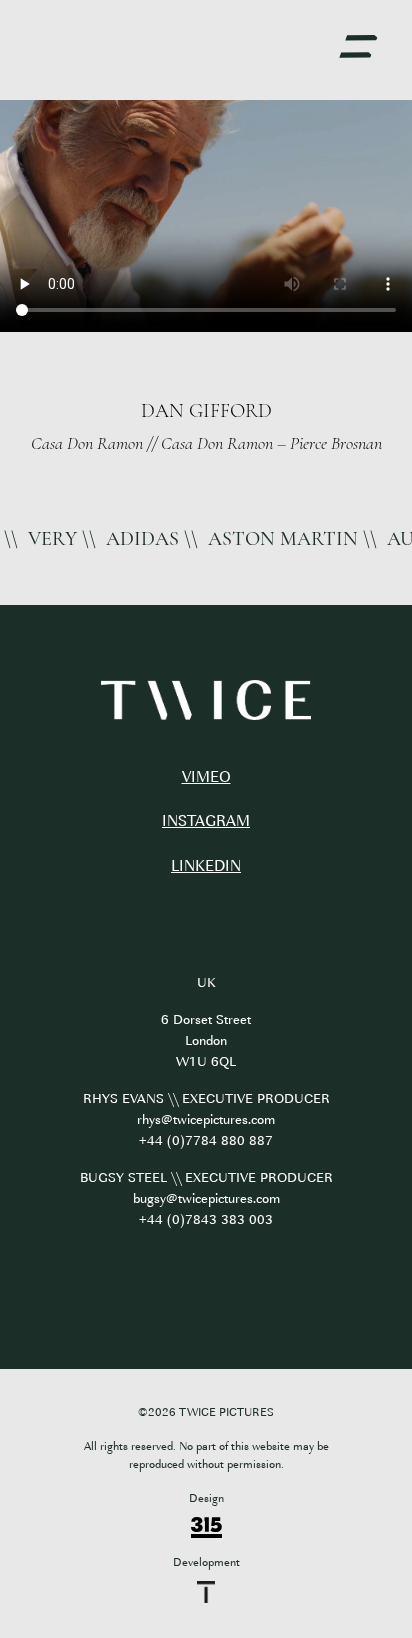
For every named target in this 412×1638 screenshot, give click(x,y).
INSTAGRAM (206, 821)
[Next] (389, 417)
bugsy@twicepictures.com (206, 1198)
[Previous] (23, 417)
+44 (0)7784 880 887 (206, 1140)
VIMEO (206, 777)
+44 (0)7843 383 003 (206, 1219)
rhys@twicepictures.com (206, 1119)
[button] (358, 47)
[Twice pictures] (206, 700)
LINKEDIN (206, 866)
